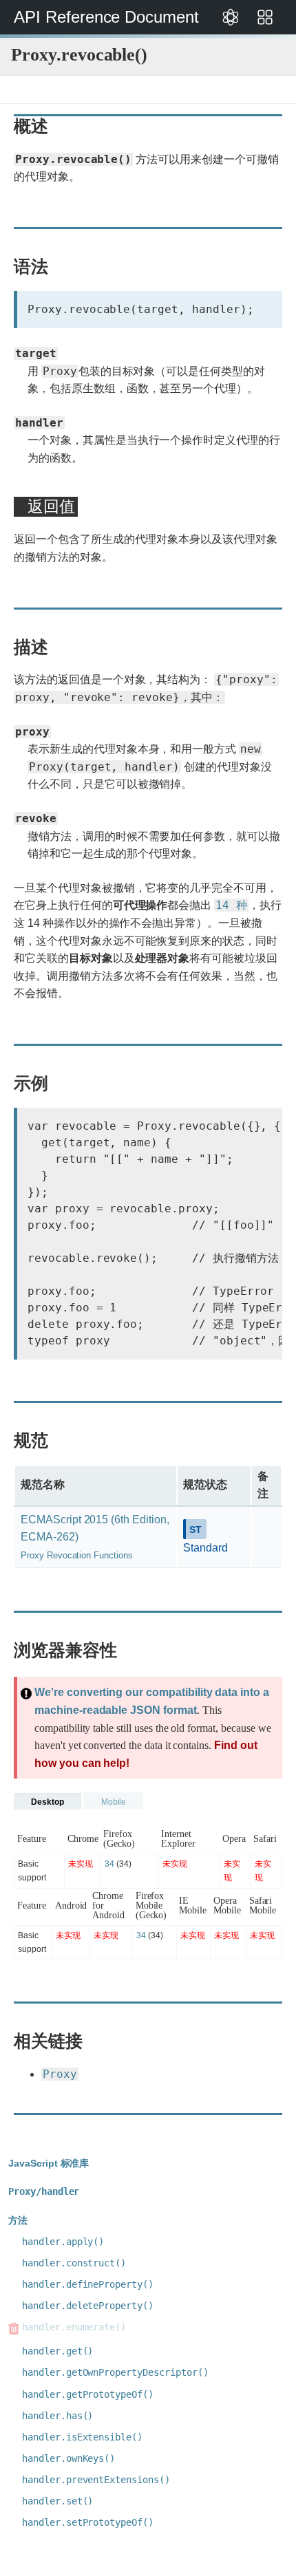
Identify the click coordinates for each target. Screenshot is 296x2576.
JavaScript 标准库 (49, 2163)
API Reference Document (106, 17)
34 (109, 1864)
